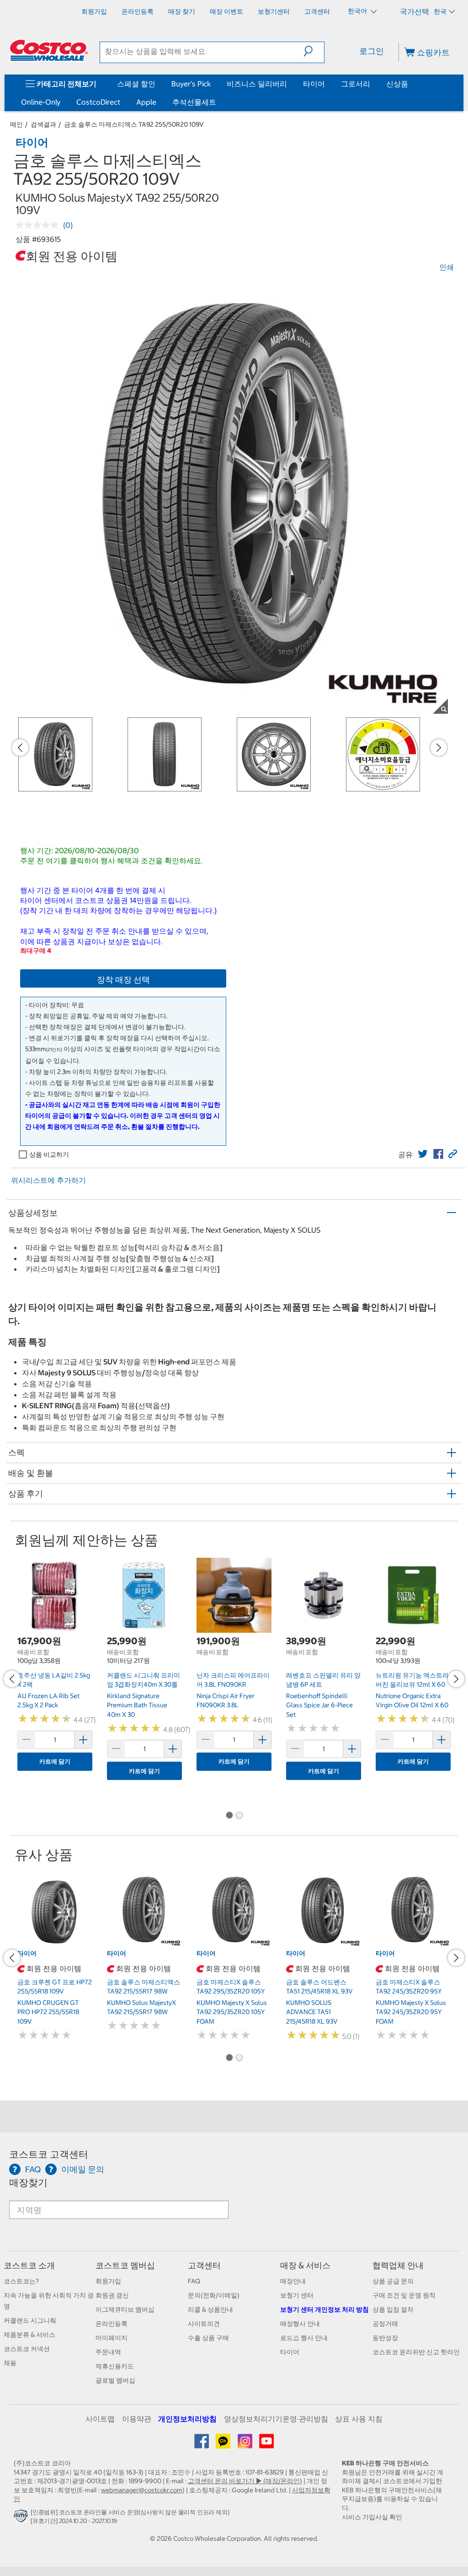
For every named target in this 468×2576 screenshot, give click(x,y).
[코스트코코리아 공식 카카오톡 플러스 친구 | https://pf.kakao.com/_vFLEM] (224, 2444)
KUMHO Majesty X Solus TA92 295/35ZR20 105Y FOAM (232, 2012)
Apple (146, 102)
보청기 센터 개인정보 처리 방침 (324, 2309)
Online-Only (41, 102)
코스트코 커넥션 (27, 2349)
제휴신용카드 (115, 2366)
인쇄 (447, 267)
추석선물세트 (194, 102)
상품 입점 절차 (393, 2309)
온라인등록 (112, 2324)
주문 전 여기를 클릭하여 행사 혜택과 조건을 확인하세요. (112, 860)
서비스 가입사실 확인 (372, 2517)
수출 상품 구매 (208, 2338)
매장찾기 (28, 2183)
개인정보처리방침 (187, 2419)
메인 (16, 124)
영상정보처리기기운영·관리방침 (276, 2419)
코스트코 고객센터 (49, 2154)
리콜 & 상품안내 (210, 2309)
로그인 (372, 51)
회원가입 (108, 2281)
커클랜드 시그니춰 (30, 2320)
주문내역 (108, 2352)
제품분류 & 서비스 (29, 2335)
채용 (10, 2363)
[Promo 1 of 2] (229, 1816)
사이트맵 (100, 2419)
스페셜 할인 (136, 84)
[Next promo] (439, 748)
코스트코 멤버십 (125, 2265)
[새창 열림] (22, 2518)
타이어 (314, 84)
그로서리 (356, 84)
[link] (423, 1154)
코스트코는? (21, 2281)
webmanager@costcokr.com (142, 2490)
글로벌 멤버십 (115, 2380)
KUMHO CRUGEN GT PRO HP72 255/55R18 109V (48, 2012)
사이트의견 (204, 2324)
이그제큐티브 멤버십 (125, 2309)
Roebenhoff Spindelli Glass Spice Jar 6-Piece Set (319, 1705)
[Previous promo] (20, 748)
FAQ (194, 2281)
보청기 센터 (297, 2295)
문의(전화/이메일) (214, 2295)
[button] (314, 51)
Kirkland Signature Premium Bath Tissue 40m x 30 (137, 1705)
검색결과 (43, 124)
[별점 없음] (39, 225)
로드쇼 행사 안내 (304, 2338)
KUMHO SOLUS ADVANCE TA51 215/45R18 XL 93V (312, 2012)
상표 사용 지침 (359, 2419)
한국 (440, 11)
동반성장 (385, 2338)
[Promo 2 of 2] (239, 1816)
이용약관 (137, 2419)
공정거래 (385, 2324)
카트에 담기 (55, 1761)
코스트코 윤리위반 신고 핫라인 (416, 2352)
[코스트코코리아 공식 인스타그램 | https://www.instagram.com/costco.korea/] (246, 2444)
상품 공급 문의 (393, 2281)
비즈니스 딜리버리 (257, 84)
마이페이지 (112, 2338)
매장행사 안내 (300, 2324)
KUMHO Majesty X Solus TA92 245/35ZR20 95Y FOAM (411, 2012)
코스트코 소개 (29, 2265)
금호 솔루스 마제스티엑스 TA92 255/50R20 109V (134, 124)
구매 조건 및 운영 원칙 (404, 2295)
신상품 (397, 84)
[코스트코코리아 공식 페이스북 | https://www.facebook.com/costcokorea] (202, 2444)
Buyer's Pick (191, 84)
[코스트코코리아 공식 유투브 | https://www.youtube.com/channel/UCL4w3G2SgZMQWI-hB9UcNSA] (266, 2444)
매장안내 (293, 2281)
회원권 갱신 (112, 2295)
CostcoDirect (98, 102)
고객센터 (204, 2265)
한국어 (358, 11)
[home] (49, 50)
